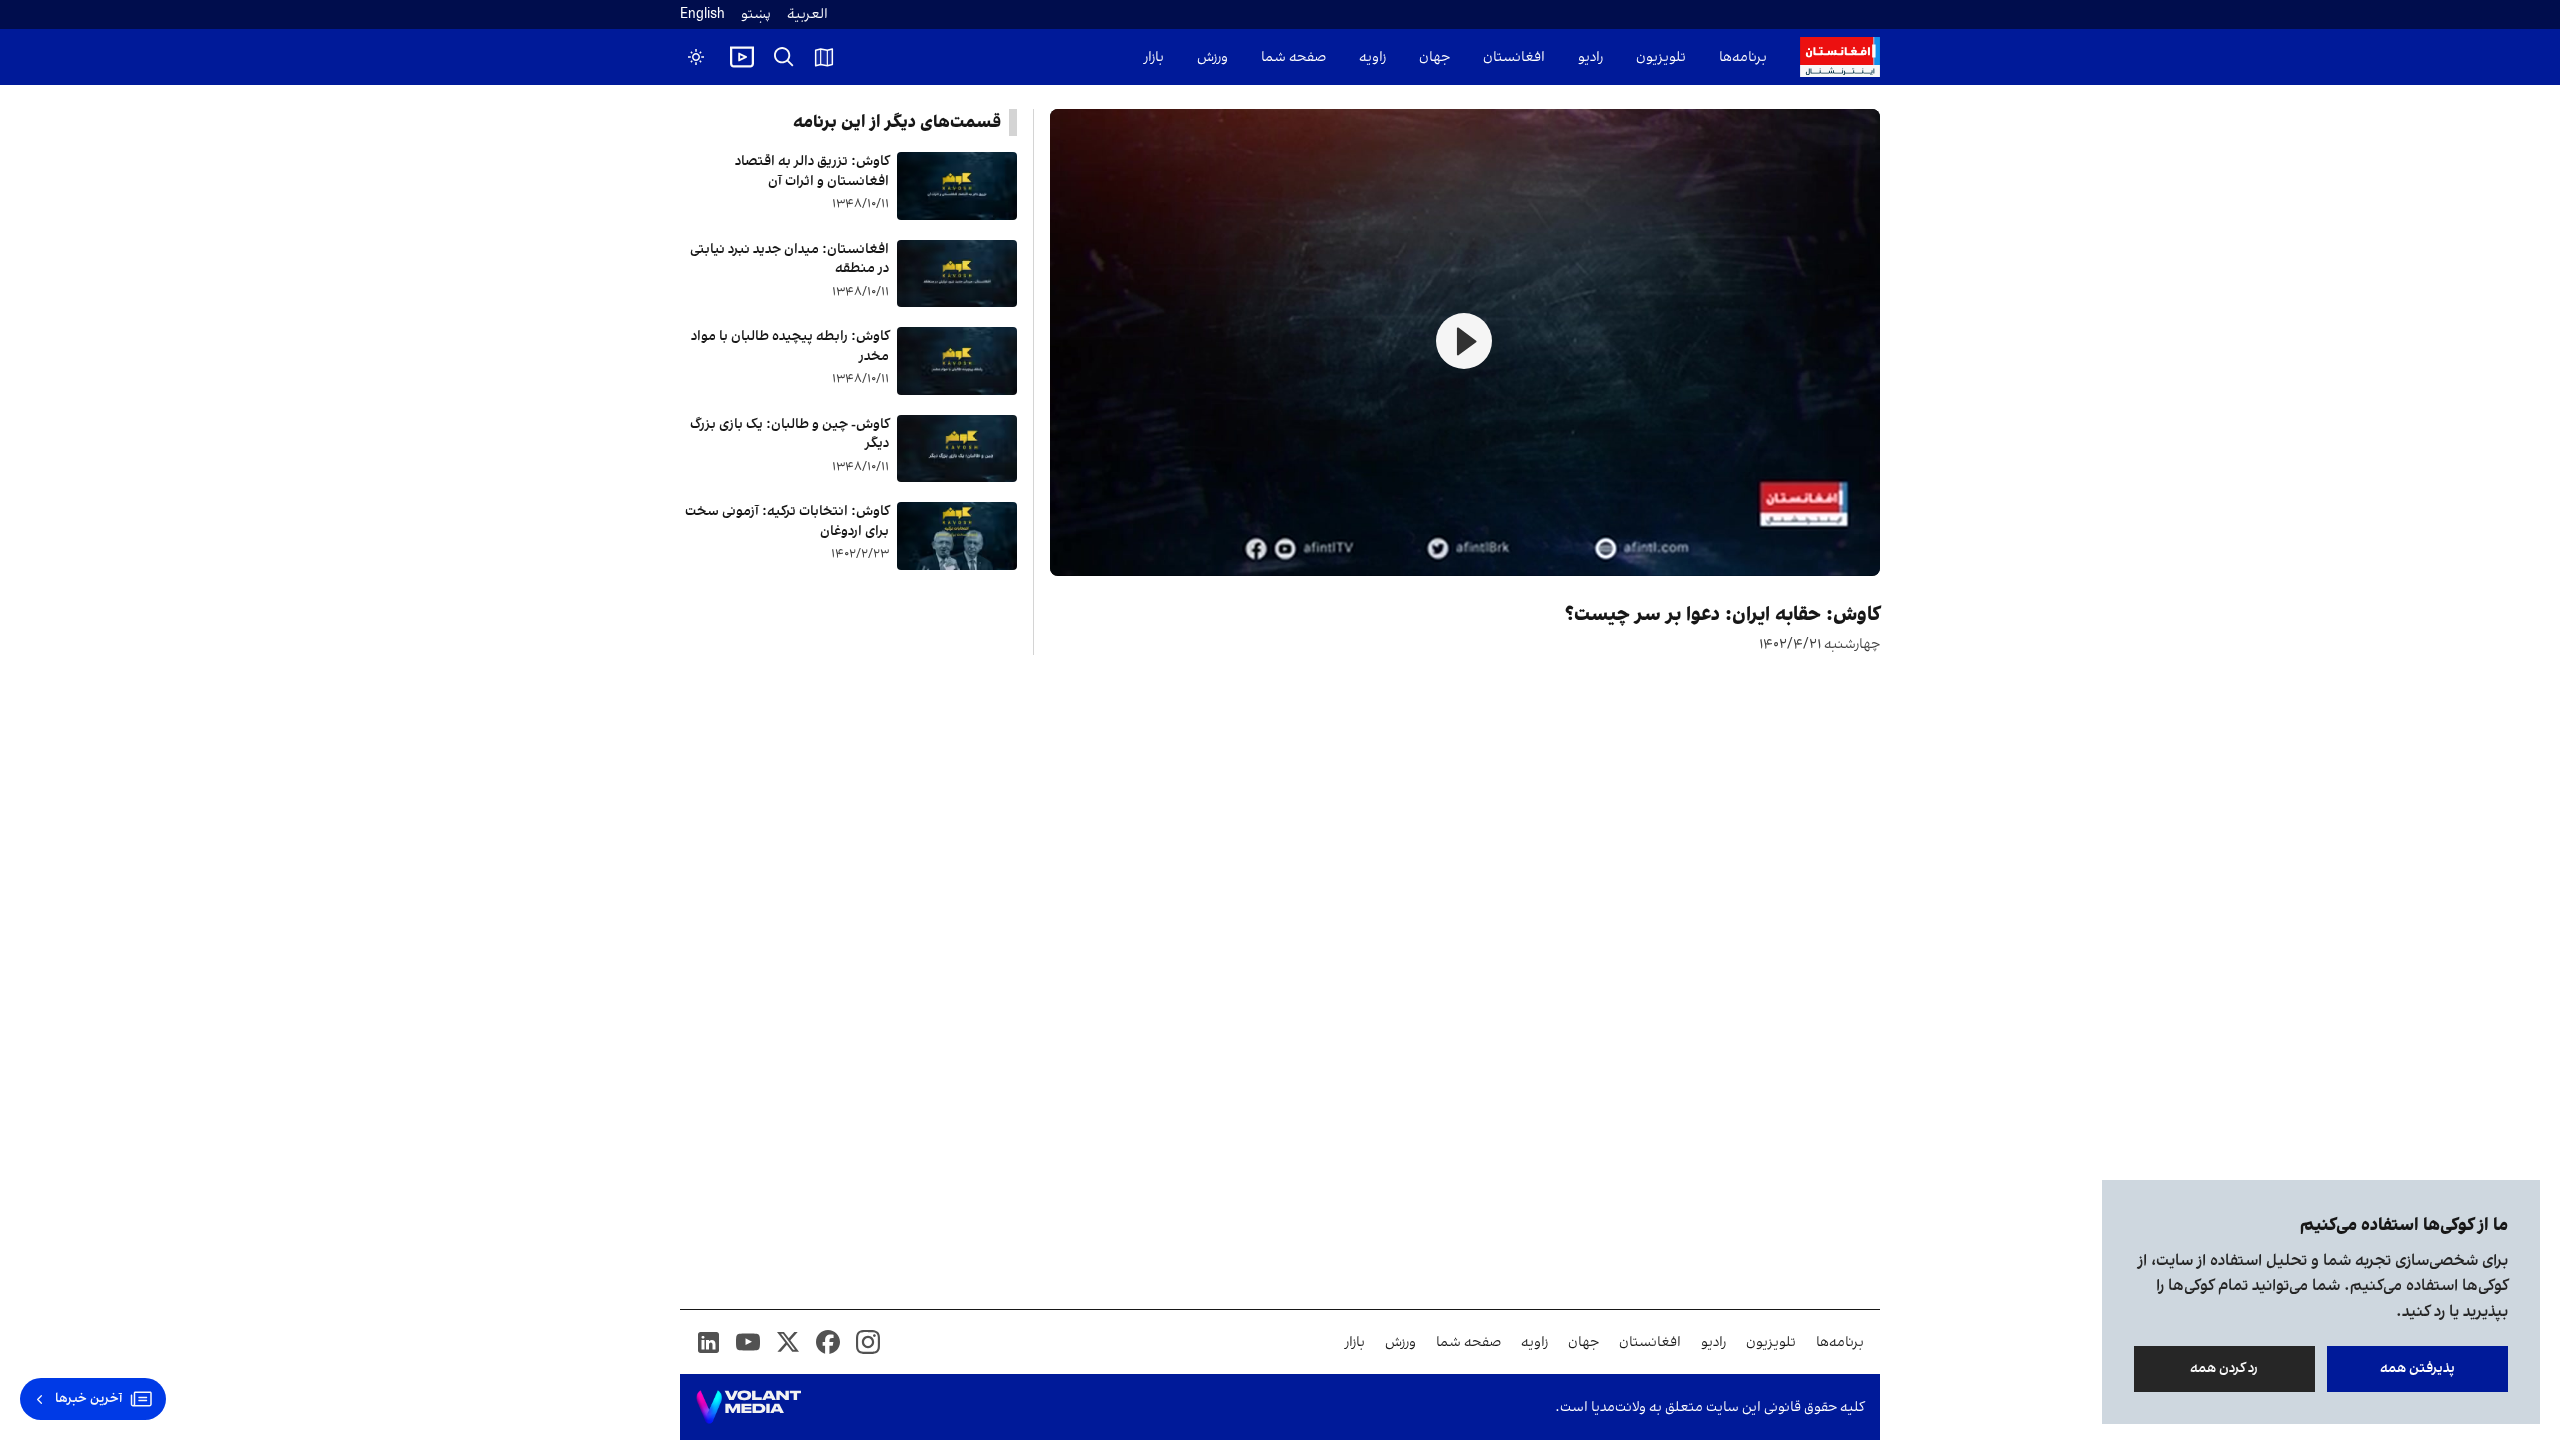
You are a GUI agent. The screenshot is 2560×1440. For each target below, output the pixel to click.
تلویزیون (1661, 57)
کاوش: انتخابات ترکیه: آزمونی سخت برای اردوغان (787, 521)
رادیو (1590, 57)
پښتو (756, 14)
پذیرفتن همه (2417, 1368)
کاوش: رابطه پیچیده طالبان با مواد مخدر (790, 346)
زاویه (1372, 57)
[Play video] (742, 57)
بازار (1154, 57)
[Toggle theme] (696, 57)
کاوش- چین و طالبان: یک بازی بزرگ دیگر (789, 434)
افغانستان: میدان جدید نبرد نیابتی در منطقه (789, 259)
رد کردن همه (2225, 1368)
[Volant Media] (748, 1407)
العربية (807, 14)
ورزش (1212, 57)
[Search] (784, 57)
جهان (1434, 57)
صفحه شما (1293, 57)
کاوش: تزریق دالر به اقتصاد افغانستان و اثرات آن (812, 171)
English (702, 14)
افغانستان (1514, 57)
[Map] (824, 57)
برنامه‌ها (1743, 57)
